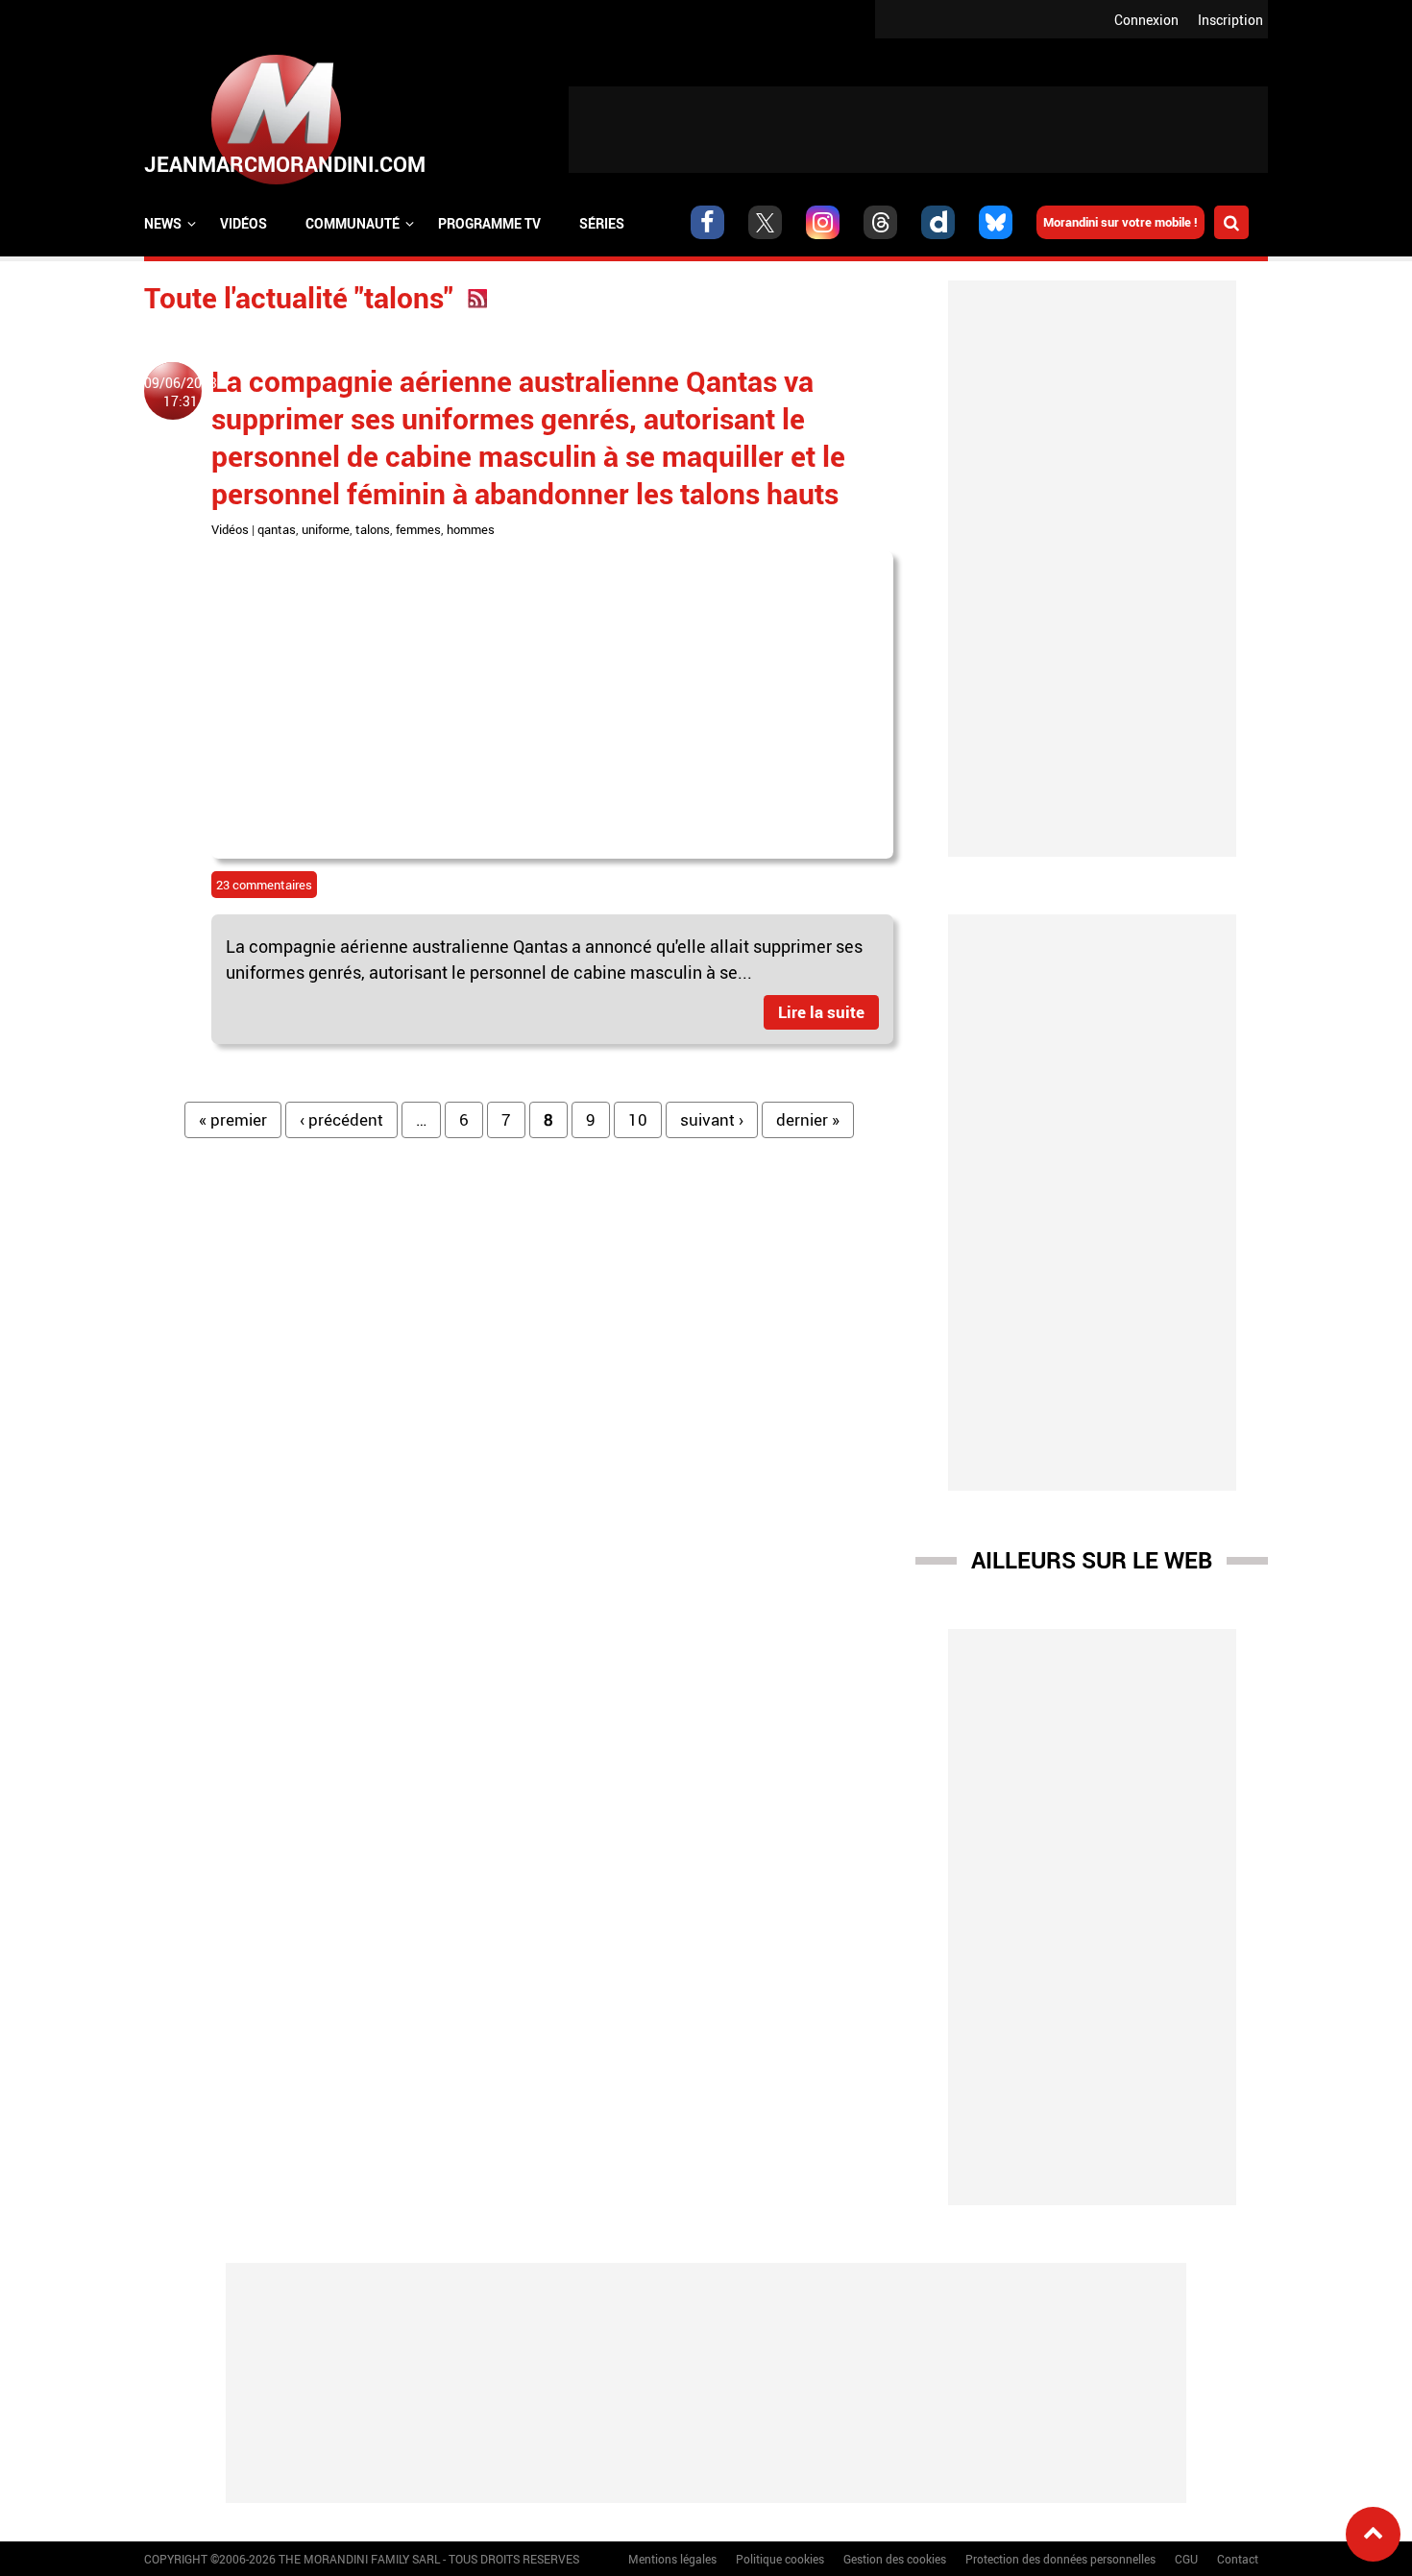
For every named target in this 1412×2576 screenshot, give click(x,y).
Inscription (1230, 20)
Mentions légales (672, 2559)
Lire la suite (821, 1012)
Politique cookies (780, 2559)
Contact (1238, 2559)
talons (373, 529)
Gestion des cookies (895, 2559)
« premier (233, 1119)
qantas (277, 529)
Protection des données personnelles (1060, 2559)
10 (638, 1119)
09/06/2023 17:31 (181, 392)
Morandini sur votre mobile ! (1120, 222)
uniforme (326, 529)
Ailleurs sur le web (1092, 1560)
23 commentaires (264, 885)
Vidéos (243, 223)
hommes (471, 529)
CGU (1186, 2559)
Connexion (1146, 20)
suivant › (712, 1119)
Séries (602, 223)
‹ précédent (341, 1119)
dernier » (808, 1119)
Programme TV (489, 223)
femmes (418, 529)
